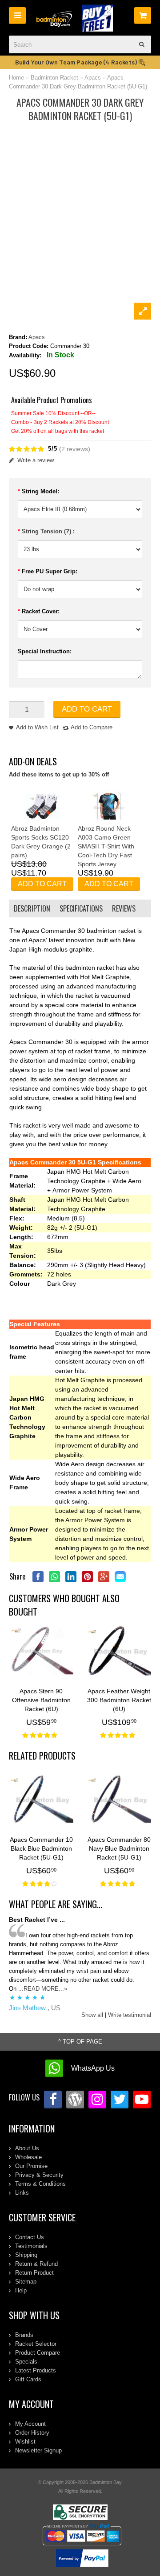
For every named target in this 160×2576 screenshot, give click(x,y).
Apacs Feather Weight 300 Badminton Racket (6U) (119, 1700)
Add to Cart (87, 709)
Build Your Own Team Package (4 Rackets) (77, 62)
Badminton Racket (54, 78)
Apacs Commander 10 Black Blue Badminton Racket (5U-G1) (41, 1848)
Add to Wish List (37, 727)
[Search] (142, 44)
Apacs (93, 78)
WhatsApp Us (93, 2068)
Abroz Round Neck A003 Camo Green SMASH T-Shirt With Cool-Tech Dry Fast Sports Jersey (106, 846)
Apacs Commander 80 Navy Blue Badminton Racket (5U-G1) (119, 1848)
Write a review (36, 460)
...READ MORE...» (43, 1989)
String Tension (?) (47, 531)
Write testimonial (130, 2015)
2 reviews (75, 449)
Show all (92, 2015)
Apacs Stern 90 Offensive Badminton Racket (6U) (41, 1700)
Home (16, 78)
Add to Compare (92, 727)
